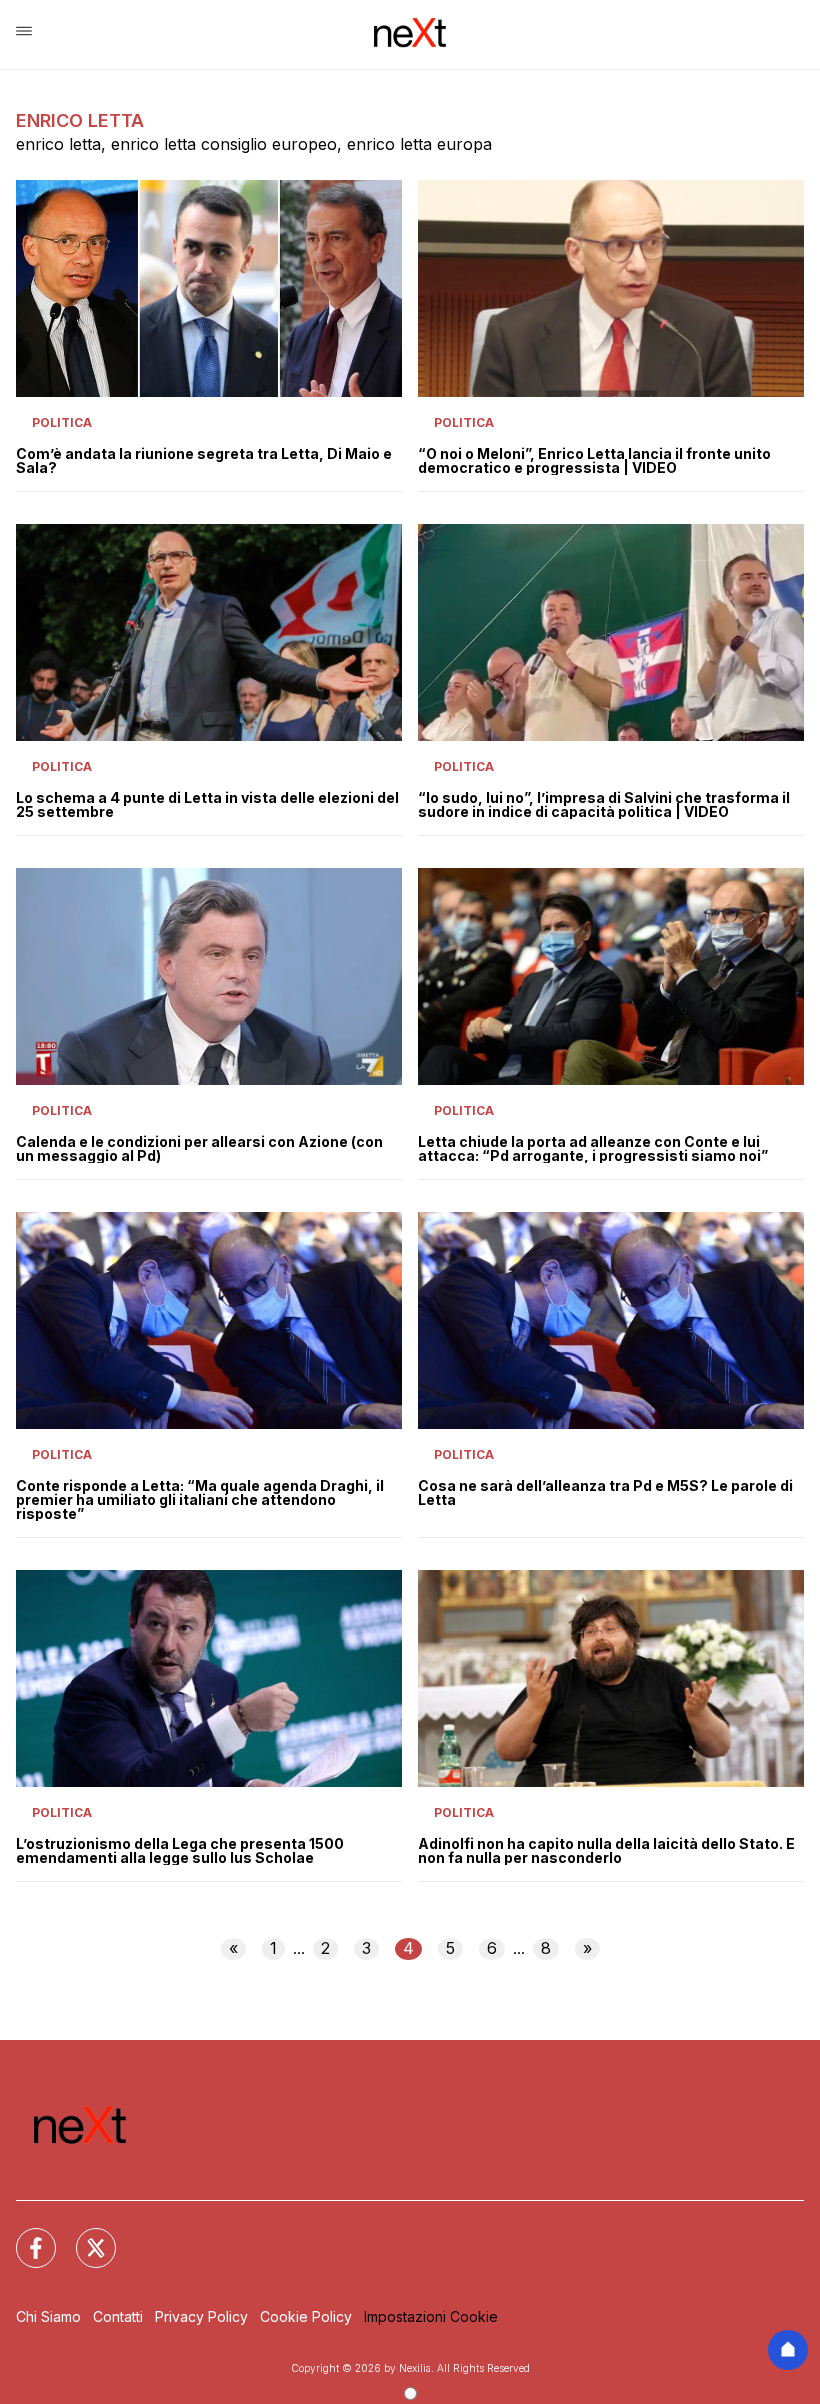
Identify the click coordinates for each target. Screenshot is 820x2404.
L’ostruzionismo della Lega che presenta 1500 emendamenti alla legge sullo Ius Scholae (180, 1851)
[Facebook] (24, 2236)
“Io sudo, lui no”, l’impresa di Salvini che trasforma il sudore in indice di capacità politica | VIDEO (604, 805)
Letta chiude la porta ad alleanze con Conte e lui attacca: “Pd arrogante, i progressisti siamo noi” (593, 1149)
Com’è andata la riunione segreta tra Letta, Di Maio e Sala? (204, 461)
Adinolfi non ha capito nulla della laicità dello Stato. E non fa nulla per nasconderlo (606, 1851)
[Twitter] (84, 2236)
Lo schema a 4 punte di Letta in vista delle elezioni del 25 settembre (207, 805)
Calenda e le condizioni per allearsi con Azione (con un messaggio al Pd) (199, 1149)
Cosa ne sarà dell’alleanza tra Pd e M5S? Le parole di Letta (605, 1493)
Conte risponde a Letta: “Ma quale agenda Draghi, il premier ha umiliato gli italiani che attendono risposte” (200, 1500)
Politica (62, 422)
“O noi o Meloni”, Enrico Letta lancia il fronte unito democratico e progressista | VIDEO (594, 461)
